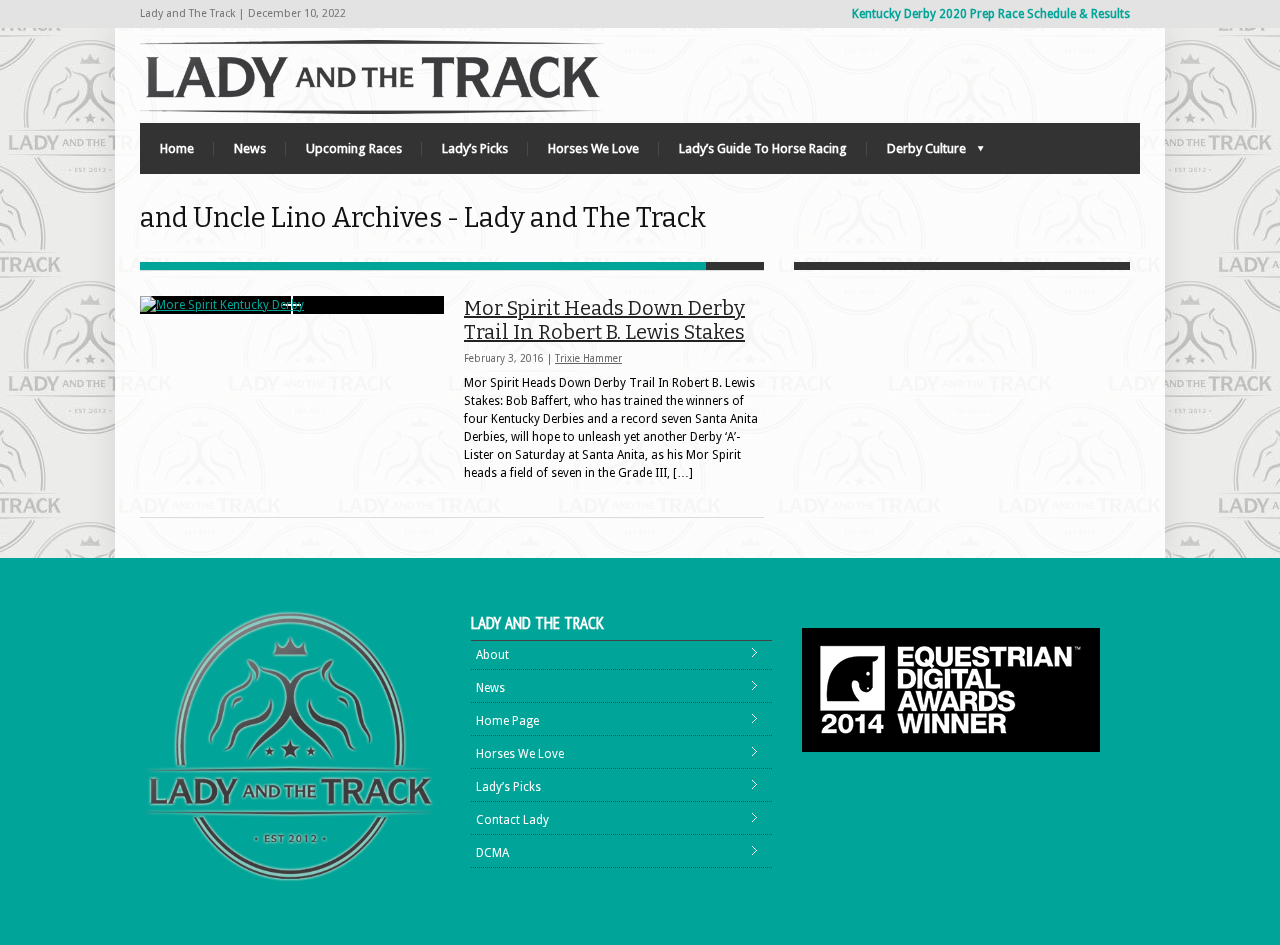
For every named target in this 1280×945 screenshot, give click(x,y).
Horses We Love (593, 148)
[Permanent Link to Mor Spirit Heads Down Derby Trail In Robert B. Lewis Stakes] (292, 305)
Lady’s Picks (475, 148)
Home (177, 148)
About (492, 655)
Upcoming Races (354, 148)
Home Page (507, 721)
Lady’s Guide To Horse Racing (763, 148)
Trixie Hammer (588, 358)
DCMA (492, 853)
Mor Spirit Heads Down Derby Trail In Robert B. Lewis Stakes (604, 320)
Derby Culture (916, 153)
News (250, 148)
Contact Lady (512, 820)
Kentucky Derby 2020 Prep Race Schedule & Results (991, 14)
